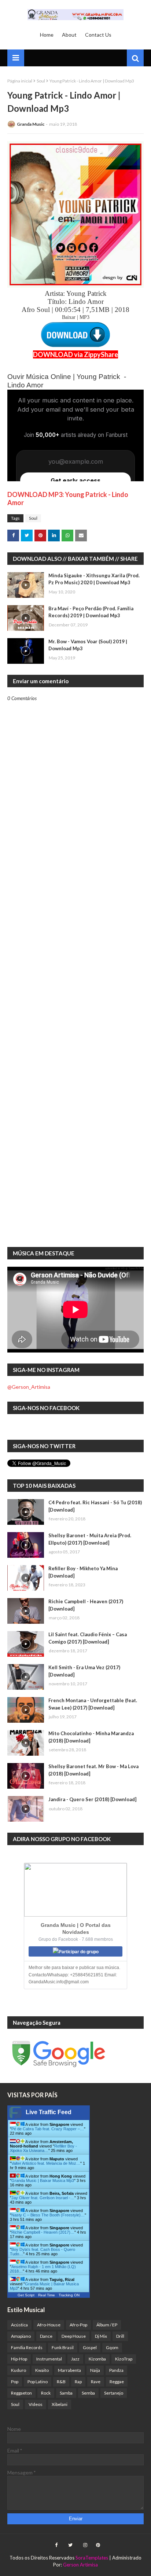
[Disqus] (75, 957)
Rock (46, 2393)
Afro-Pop (78, 2325)
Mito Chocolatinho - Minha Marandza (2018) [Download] (91, 1737)
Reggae (117, 2382)
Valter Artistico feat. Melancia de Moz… (46, 2163)
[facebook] (56, 2545)
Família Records (27, 2347)
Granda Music (31, 124)
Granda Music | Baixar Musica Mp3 (43, 2181)
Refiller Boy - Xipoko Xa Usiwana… (43, 2148)
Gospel (90, 2347)
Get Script (26, 2295)
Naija (95, 2370)
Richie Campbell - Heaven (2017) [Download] (86, 1605)
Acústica (19, 2325)
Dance (46, 2336)
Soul (41, 81)
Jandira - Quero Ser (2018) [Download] (92, 1799)
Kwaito (42, 2370)
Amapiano (21, 2336)
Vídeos (36, 2404)
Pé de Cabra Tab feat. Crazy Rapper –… (48, 2129)
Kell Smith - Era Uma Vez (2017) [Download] (84, 1671)
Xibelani (60, 2404)
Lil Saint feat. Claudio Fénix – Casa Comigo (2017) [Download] (88, 1638)
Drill (120, 2336)
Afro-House (49, 2325)
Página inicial (20, 81)
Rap (78, 2382)
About (69, 35)
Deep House (74, 2336)
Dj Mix (101, 2336)
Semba (88, 2393)
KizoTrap (124, 2359)
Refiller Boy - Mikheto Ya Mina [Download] (83, 1572)
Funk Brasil (63, 2347)
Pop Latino (38, 2382)
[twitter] (70, 2545)
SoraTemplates (92, 2558)
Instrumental (49, 2359)
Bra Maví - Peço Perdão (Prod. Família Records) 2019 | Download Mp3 (91, 612)
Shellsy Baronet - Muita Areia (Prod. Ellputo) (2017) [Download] (90, 1539)
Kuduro (19, 2370)
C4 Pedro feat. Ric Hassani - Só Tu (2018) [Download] (95, 1506)
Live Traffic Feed (49, 2112)
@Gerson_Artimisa (29, 1387)
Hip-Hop (19, 2359)
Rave (96, 2382)
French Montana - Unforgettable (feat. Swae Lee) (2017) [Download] (93, 1704)
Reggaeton (21, 2393)
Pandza (116, 2370)
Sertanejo (114, 2393)
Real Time (47, 2295)
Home (47, 35)
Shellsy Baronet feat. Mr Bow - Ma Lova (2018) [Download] (93, 1770)
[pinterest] (97, 2545)
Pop (15, 2382)
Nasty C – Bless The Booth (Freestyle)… (48, 2215)
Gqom (112, 2347)
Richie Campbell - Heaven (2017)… (43, 2232)
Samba (66, 2393)
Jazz (75, 2359)
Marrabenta (69, 2370)
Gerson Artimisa (80, 2565)
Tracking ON (69, 2295)
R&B (61, 2382)
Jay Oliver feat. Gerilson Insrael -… (43, 2198)
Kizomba (97, 2359)
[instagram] (85, 2545)
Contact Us (98, 35)
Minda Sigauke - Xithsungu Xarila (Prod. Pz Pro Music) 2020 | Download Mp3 (94, 579)
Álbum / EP (107, 2325)
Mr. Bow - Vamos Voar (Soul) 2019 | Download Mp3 (88, 645)
